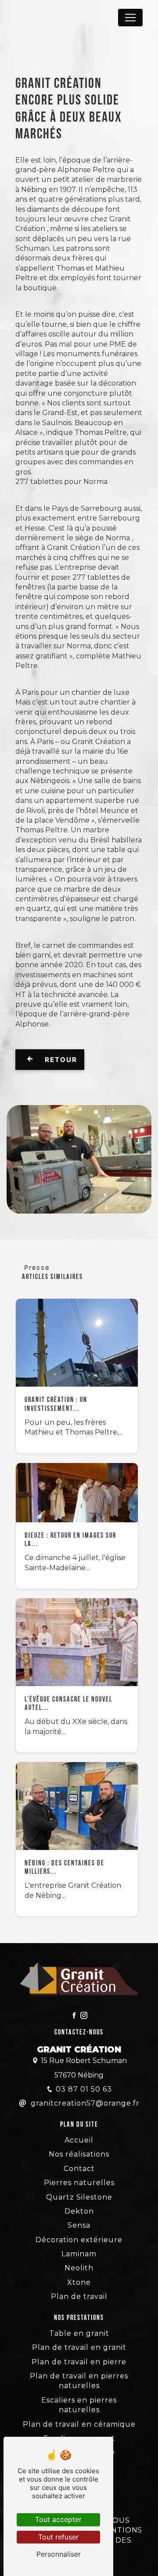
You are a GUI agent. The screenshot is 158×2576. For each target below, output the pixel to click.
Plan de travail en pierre (79, 2362)
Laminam (79, 2254)
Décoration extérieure (79, 2240)
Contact (79, 2169)
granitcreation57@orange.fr (84, 2103)
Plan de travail (79, 2296)
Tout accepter (58, 2519)
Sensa (79, 2225)
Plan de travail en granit (79, 2347)
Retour (60, 1060)
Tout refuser (58, 2537)
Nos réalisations (79, 2154)
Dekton (79, 2211)
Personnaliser (59, 2554)
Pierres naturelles (79, 2183)
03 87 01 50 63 (84, 2089)
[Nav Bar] (130, 18)
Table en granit (79, 2333)
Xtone (79, 2282)
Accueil (79, 2140)
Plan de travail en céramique (79, 2424)
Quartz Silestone (79, 2197)
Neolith (79, 2268)
